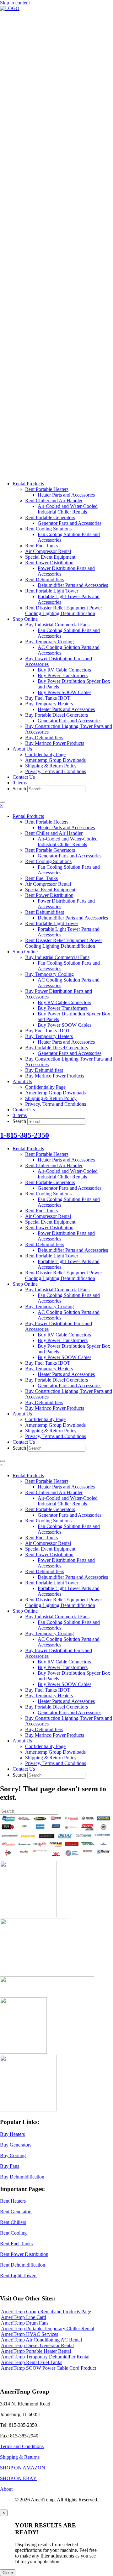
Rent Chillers (13, 2222)
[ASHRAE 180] (23, 2052)
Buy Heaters (12, 2134)
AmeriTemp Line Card (24, 2317)
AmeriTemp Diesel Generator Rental (37, 2345)
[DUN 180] (34, 1973)
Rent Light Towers (19, 2276)
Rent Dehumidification (23, 2265)
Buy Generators (16, 2145)
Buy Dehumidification (22, 2177)
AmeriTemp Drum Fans (25, 2323)
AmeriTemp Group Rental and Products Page (46, 2312)
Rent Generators (16, 2212)
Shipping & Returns (20, 2457)
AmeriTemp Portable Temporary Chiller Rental (48, 2328)
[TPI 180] (28, 1916)
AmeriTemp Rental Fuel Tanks (32, 2362)
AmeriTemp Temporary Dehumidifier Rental (45, 2357)
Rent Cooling (13, 2233)
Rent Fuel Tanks (16, 2244)
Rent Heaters (13, 2201)
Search (20, 789)
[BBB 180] (47, 1994)
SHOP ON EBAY (18, 2478)
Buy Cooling (13, 2155)
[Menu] (3, 802)
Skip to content (15, 3)
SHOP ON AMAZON (23, 2468)
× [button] (1, 806)
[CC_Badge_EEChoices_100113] (28, 2110)
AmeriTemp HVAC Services (30, 2334)
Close (8, 2573)
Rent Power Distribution (24, 2254)
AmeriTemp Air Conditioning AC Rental (41, 2340)
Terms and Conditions (22, 2446)
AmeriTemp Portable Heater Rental (36, 2351)
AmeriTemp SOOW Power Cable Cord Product (48, 2368)
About (6, 2489)
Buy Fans (10, 2166)
